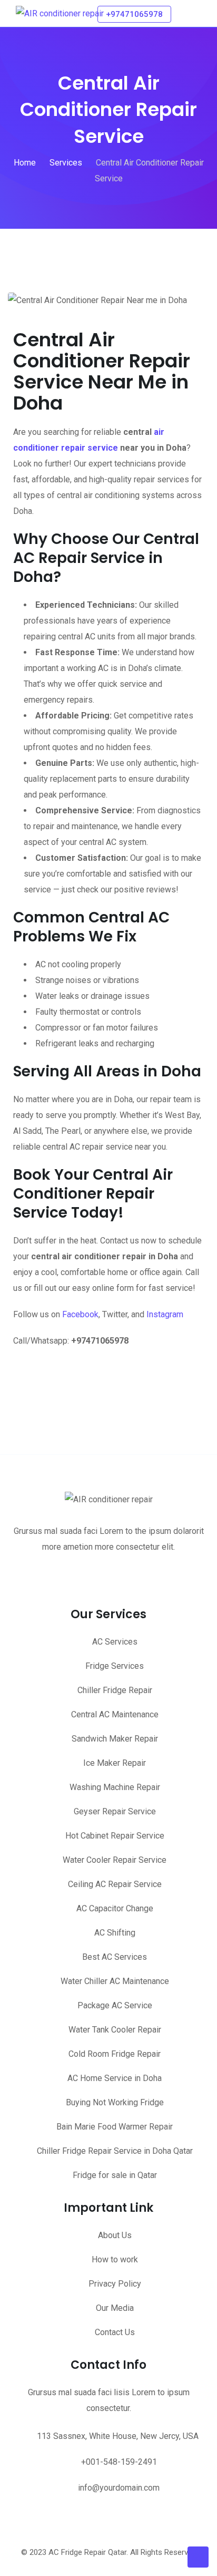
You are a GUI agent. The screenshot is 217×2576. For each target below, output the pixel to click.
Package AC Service (115, 2005)
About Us (115, 2235)
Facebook (80, 1314)
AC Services (115, 1642)
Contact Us (115, 2332)
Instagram (165, 1314)
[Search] (184, 13)
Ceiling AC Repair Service (115, 1884)
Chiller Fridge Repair (115, 1690)
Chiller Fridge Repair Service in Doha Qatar (115, 2151)
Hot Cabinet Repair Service (115, 1836)
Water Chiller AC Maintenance (115, 1981)
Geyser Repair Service (115, 1811)
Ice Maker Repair (115, 1763)
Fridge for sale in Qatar (115, 2175)
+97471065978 (134, 14)
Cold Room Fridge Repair (115, 2054)
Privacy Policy (115, 2284)
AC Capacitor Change (115, 1908)
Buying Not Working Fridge (115, 2102)
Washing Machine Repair (115, 1787)
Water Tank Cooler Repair (115, 2030)
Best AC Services (115, 1957)
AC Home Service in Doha (115, 2078)
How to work (115, 2259)
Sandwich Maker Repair (115, 1739)
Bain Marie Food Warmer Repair (115, 2127)
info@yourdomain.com (119, 2488)
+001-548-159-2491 (119, 2462)
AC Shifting (115, 1933)
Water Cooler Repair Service (115, 1860)
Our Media (115, 2308)
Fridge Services (115, 1666)
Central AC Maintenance (115, 1714)
